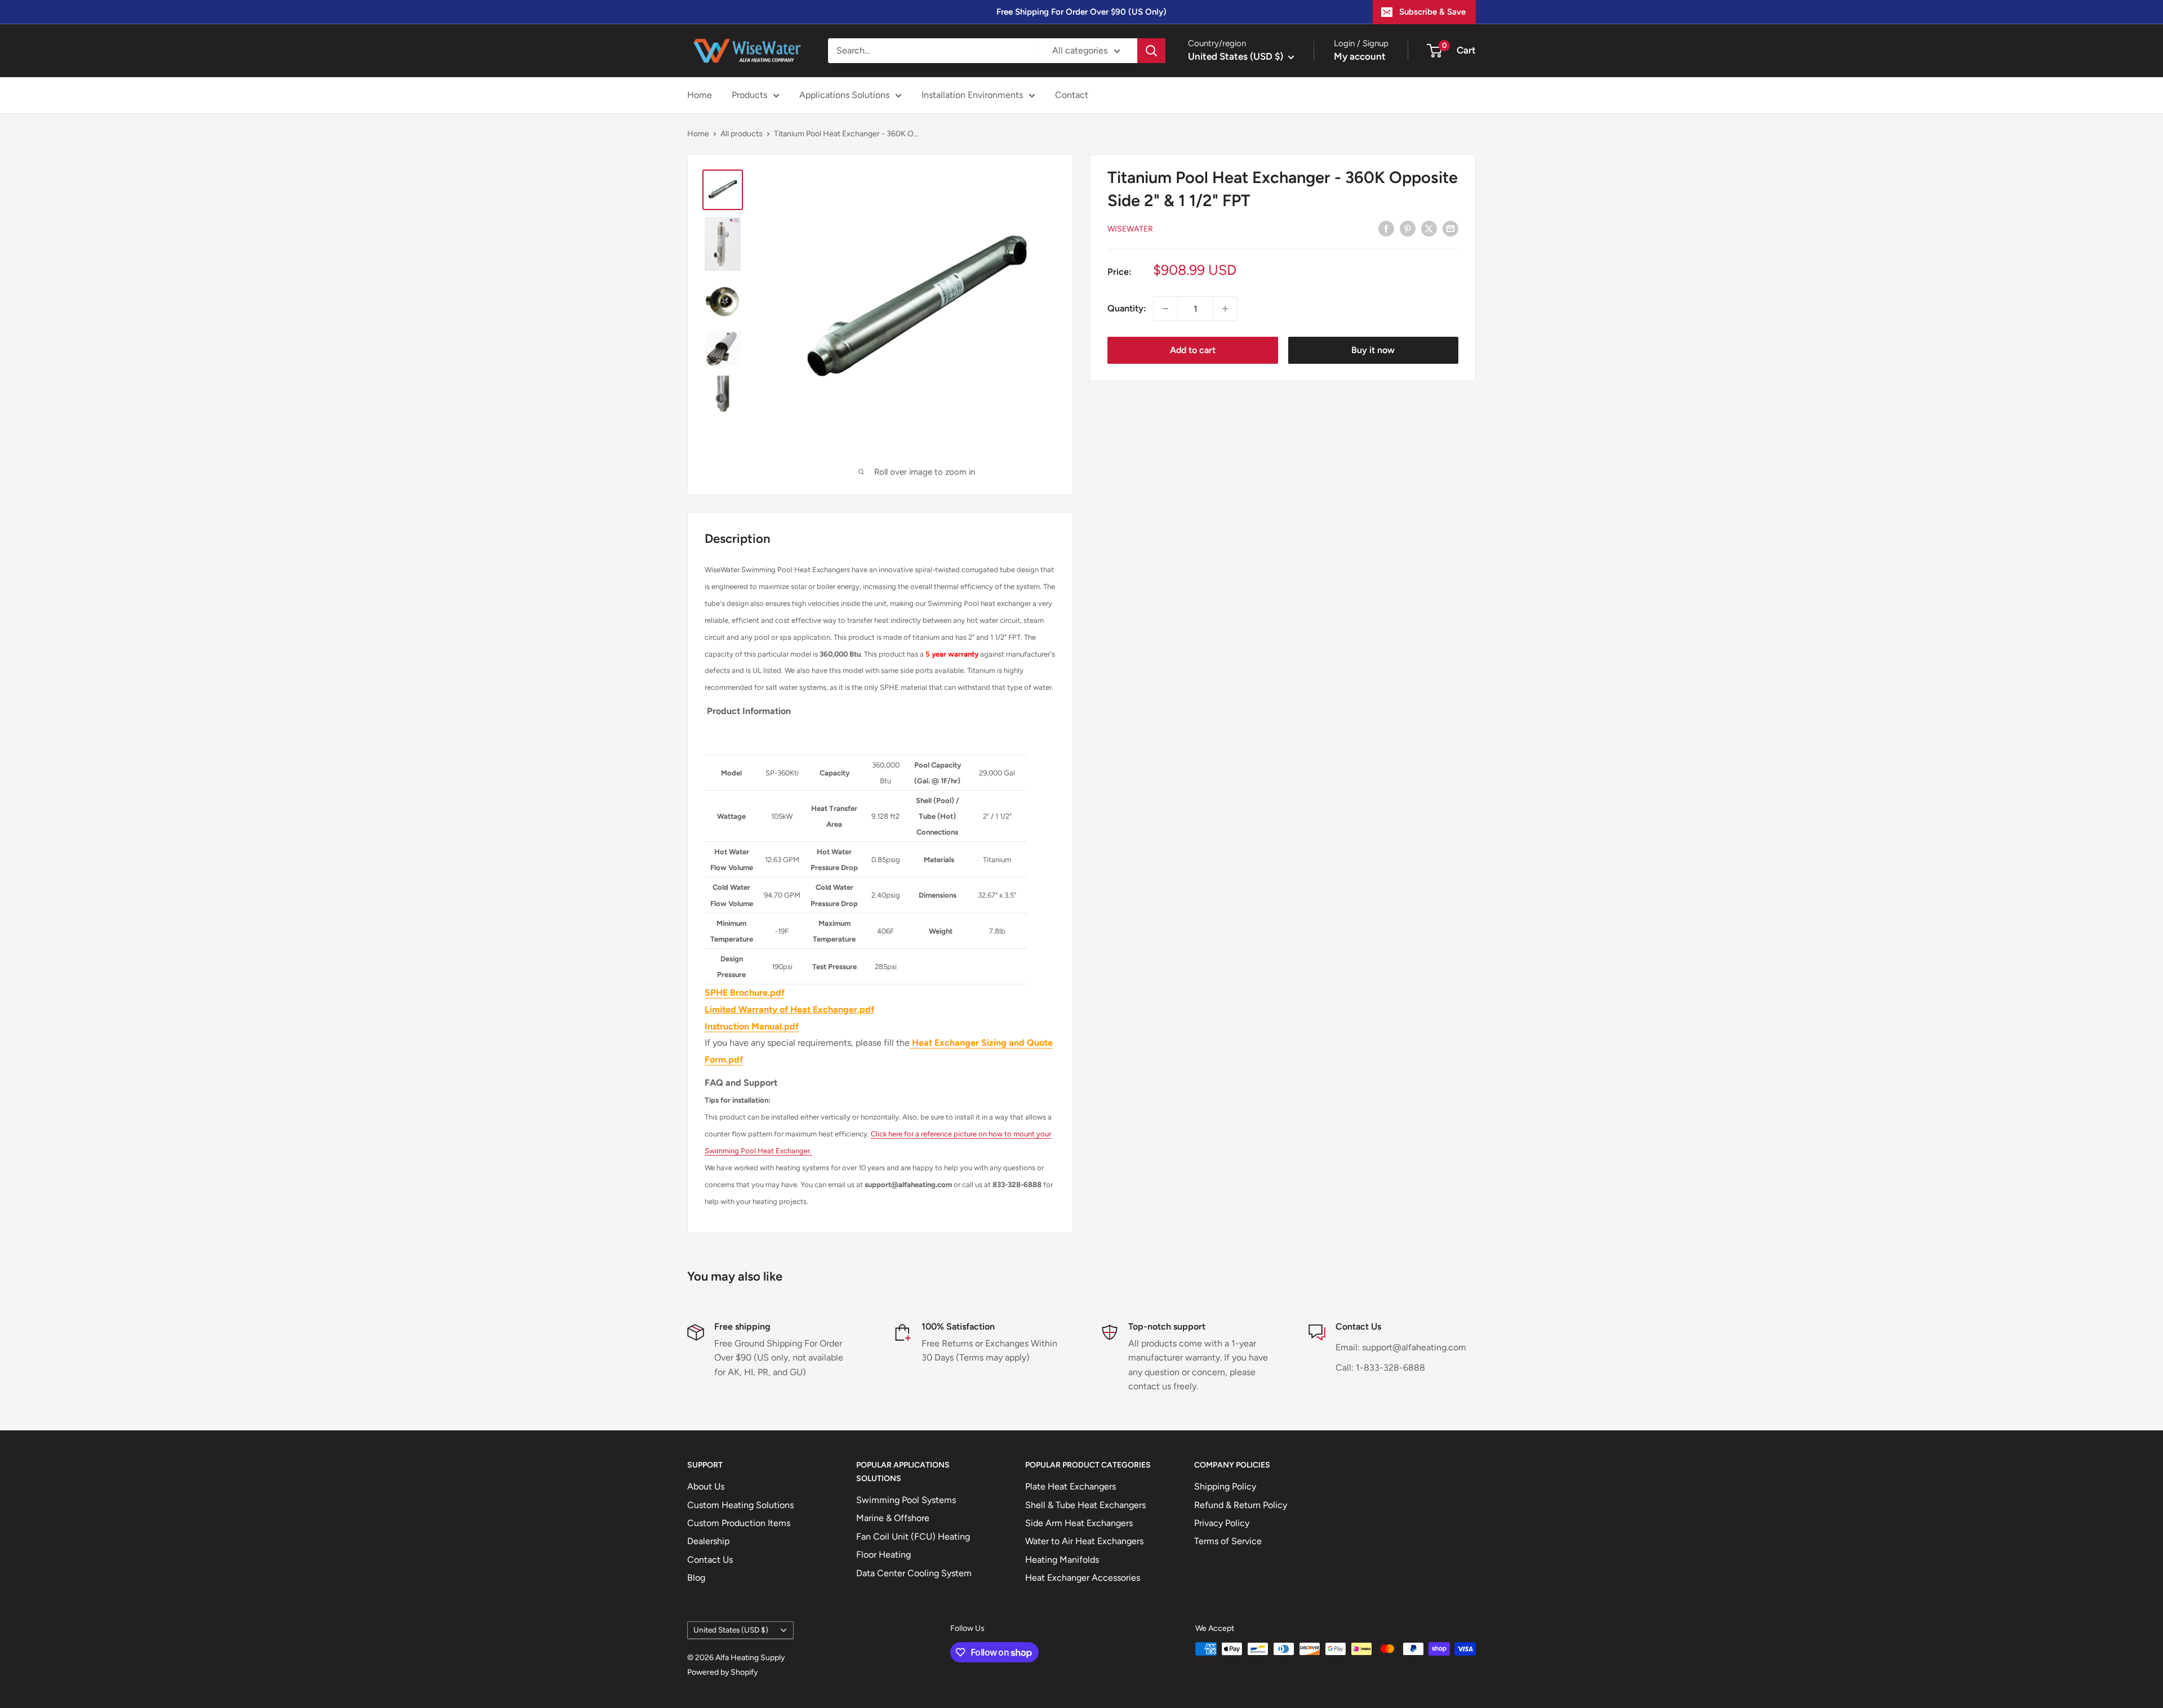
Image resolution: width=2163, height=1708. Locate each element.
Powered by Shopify (722, 1672)
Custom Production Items (739, 1523)
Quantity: (1127, 308)
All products (742, 134)
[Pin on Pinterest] (1408, 228)
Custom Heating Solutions (740, 1505)
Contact (1072, 95)
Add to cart (1193, 350)
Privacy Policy (1222, 1523)
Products (749, 95)
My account (1360, 56)
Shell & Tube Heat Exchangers (1085, 1505)
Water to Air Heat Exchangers (1084, 1541)
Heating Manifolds (1062, 1560)
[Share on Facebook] (1386, 228)
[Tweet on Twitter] (1429, 228)
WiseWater (1130, 229)
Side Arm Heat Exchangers (1079, 1523)
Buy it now (1373, 350)
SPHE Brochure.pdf (745, 993)
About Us (706, 1486)
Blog (696, 1578)
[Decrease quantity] (1165, 309)
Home (700, 95)
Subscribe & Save (1432, 12)
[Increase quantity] (1225, 309)
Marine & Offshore (893, 1518)
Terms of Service (1228, 1541)
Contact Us (710, 1560)
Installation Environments (972, 95)
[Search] (1151, 51)
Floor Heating (884, 1555)
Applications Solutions (844, 95)
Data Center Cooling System (914, 1573)
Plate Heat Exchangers (1071, 1486)
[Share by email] (1450, 228)
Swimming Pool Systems (906, 1500)
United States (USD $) (731, 1630)
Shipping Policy (1225, 1486)
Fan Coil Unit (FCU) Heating (913, 1537)
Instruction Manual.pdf (752, 1026)
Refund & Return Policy (1241, 1505)
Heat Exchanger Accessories (1083, 1578)
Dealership (708, 1541)
